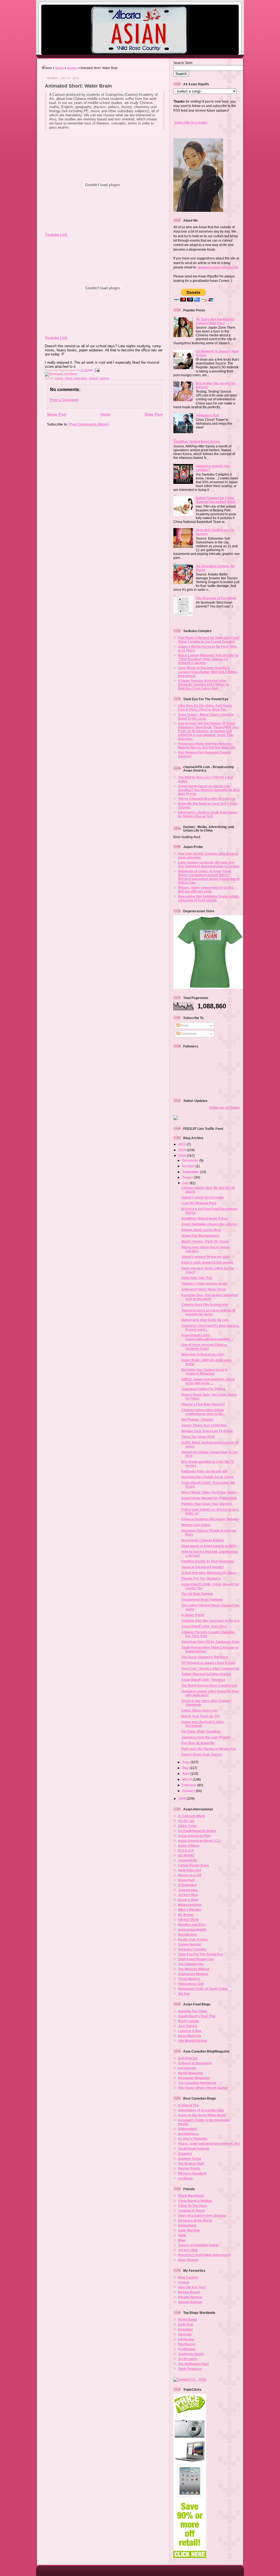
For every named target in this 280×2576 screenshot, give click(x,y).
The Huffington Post (193, 2364)
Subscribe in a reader (191, 122)
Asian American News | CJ (199, 1841)
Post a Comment (64, 400)
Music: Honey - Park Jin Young (205, 1241)
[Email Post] (96, 370)
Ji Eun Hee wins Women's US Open (208, 1573)
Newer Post (57, 414)
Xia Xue (184, 1994)
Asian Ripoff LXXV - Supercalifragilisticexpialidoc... (207, 1337)
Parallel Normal (190, 2297)
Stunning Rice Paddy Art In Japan (207, 1477)
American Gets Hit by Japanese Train (210, 1642)
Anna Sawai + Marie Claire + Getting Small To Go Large (206, 717)
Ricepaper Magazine (194, 2078)
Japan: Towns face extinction (204, 1425)
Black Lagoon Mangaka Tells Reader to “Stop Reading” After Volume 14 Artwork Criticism (208, 659)
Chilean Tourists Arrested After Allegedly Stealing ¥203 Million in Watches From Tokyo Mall (203, 684)
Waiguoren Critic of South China (203, 1989)
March (187, 1779)
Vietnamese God (191, 1984)
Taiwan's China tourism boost (204, 1283)
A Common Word (191, 1816)
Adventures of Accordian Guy (201, 2110)
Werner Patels (189, 2168)
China (69, 378)
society (72, 68)
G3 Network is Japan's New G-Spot (208, 1663)
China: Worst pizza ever (200, 1710)
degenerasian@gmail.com (218, 267)
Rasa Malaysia (189, 2036)
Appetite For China (192, 2011)
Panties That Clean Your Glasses (207, 1504)
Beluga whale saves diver (201, 1230)
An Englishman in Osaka (197, 1831)
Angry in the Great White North (202, 2115)
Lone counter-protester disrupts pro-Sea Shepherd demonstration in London (209, 864)
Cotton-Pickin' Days (193, 1865)
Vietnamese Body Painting (202, 1600)
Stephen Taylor (190, 2159)
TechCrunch (187, 2359)
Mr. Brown (186, 1915)
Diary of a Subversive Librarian (202, 2215)
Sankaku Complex (192, 1949)
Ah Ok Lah (186, 1821)
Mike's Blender (190, 1910)
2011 (183, 1144)
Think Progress (190, 2369)
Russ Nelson (188, 2260)
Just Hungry (188, 2026)
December (191, 1160)
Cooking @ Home (192, 2211)
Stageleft (185, 2154)
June (186, 1762)
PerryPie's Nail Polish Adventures (204, 2255)
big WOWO (186, 1855)
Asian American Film (194, 1836)
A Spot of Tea (188, 2105)
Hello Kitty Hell (189, 1870)
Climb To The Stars (193, 2206)
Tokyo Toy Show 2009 (198, 1437)
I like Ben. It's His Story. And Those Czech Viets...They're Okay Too (205, 707)
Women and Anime (196, 1525)
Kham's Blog (188, 1900)
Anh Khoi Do (188, 2058)
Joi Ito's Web (188, 1895)
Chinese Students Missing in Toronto (210, 1519)
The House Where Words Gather (203, 2088)
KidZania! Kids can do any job (204, 1471)
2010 (183, 1150)
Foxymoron (187, 2068)
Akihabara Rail (207, 415)
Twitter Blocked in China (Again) (206, 1674)
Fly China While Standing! (201, 1731)
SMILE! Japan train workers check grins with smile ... (208, 1381)
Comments (188, 1034)
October (189, 1166)
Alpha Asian (187, 1826)
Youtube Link (56, 235)
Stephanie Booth (191, 2354)
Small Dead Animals (194, 2148)
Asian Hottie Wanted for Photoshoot (209, 1498)
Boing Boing (187, 2319)
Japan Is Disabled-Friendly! (202, 1567)
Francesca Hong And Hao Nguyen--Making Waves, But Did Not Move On (206, 746)
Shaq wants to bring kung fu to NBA (209, 1546)
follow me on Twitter (225, 1108)
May (186, 1768)
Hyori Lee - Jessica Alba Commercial (210, 1668)
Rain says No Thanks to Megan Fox (209, 1749)
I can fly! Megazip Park (199, 1203)
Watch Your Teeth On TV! (200, 1716)
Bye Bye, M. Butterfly (198, 1743)
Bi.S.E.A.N (186, 1850)
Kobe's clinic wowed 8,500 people (207, 1262)
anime (59, 378)
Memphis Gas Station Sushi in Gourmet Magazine (204, 1372)
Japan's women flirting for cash (206, 1257)
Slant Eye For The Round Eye (201, 1954)
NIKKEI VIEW (188, 1920)
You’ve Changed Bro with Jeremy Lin (207, 799)
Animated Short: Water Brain (78, 86)
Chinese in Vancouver (195, 2063)
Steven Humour (190, 2302)
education (81, 378)
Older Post (153, 414)
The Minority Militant (194, 1969)
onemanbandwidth (192, 1930)
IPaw (182, 2240)
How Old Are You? (192, 2287)
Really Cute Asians (193, 1939)
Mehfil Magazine (190, 2073)
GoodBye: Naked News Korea (197, 442)
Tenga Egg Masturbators (200, 1236)
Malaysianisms (190, 1905)
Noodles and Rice (192, 1925)
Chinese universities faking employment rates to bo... (203, 1412)
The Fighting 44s (191, 1964)
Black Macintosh (191, 2196)
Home (59, 68)
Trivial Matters (189, 1979)
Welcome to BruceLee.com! (203, 1354)
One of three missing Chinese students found (204, 1347)
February (190, 1785)
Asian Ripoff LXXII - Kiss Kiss (204, 1626)
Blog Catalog (188, 2277)
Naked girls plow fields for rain (205, 1320)
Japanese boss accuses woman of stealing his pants (208, 1312)
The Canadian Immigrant (197, 2083)
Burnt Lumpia (189, 2021)
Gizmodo (185, 2334)
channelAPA (188, 1860)
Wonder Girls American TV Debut (207, 1431)
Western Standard (192, 2173)
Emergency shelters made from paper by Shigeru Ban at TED (208, 814)
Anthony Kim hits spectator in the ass (211, 1621)
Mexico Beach (189, 2292)
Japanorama (188, 1890)
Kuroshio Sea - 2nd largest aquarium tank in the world (210, 1297)
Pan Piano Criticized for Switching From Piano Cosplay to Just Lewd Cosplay (209, 640)
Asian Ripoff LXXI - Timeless (203, 1680)
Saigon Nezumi (190, 1944)
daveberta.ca (188, 2134)
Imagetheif (186, 1880)
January (189, 1791)
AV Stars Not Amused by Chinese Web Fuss (215, 321)
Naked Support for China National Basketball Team (216, 500)
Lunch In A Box (190, 2031)
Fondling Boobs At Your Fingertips (208, 1561)
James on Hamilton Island (198, 2245)
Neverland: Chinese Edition (202, 1540)
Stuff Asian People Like (196, 1959)
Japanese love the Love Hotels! (206, 1737)
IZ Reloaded (187, 1885)
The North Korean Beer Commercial (209, 1685)
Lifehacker (186, 2339)
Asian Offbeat (189, 1846)
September (191, 1172)
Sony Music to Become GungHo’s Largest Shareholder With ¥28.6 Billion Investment (208, 672)
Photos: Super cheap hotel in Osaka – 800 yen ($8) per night (207, 889)
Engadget (185, 2329)
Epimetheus (187, 2225)
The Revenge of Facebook (216, 598)
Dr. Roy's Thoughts (193, 2139)
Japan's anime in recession (203, 1197)
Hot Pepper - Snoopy (197, 1419)
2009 (183, 1156)
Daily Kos (186, 2324)
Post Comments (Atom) (89, 424)
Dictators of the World (195, 2220)
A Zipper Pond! (193, 1615)
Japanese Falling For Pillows (203, 1389)
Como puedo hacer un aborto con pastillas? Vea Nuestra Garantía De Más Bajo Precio (209, 790)
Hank (182, 2235)
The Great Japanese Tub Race (205, 1657)
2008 (183, 1798)
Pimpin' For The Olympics (201, 1578)
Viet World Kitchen (192, 2041)
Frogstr (184, 2282)
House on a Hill (190, 1875)
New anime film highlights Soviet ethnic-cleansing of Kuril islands (209, 898)
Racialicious (188, 1934)
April (186, 1774)
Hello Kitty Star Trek (197, 1278)
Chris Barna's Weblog (195, 2201)
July (186, 1183)
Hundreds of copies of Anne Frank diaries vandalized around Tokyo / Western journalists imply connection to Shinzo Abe (209, 877)
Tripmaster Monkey (193, 1974)
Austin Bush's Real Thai (197, 2016)
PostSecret (187, 2344)
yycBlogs (185, 2178)
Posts (184, 1025)
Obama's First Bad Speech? (203, 1404)
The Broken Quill (191, 2163)
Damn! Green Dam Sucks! (202, 1754)
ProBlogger (187, 2349)
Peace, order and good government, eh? (209, 2144)
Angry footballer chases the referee (209, 1224)
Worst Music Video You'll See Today (209, 1492)
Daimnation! (187, 2129)
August (188, 1177)
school (93, 378)
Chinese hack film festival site (205, 1305)
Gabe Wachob (189, 2230)
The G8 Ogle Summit (197, 1594)
